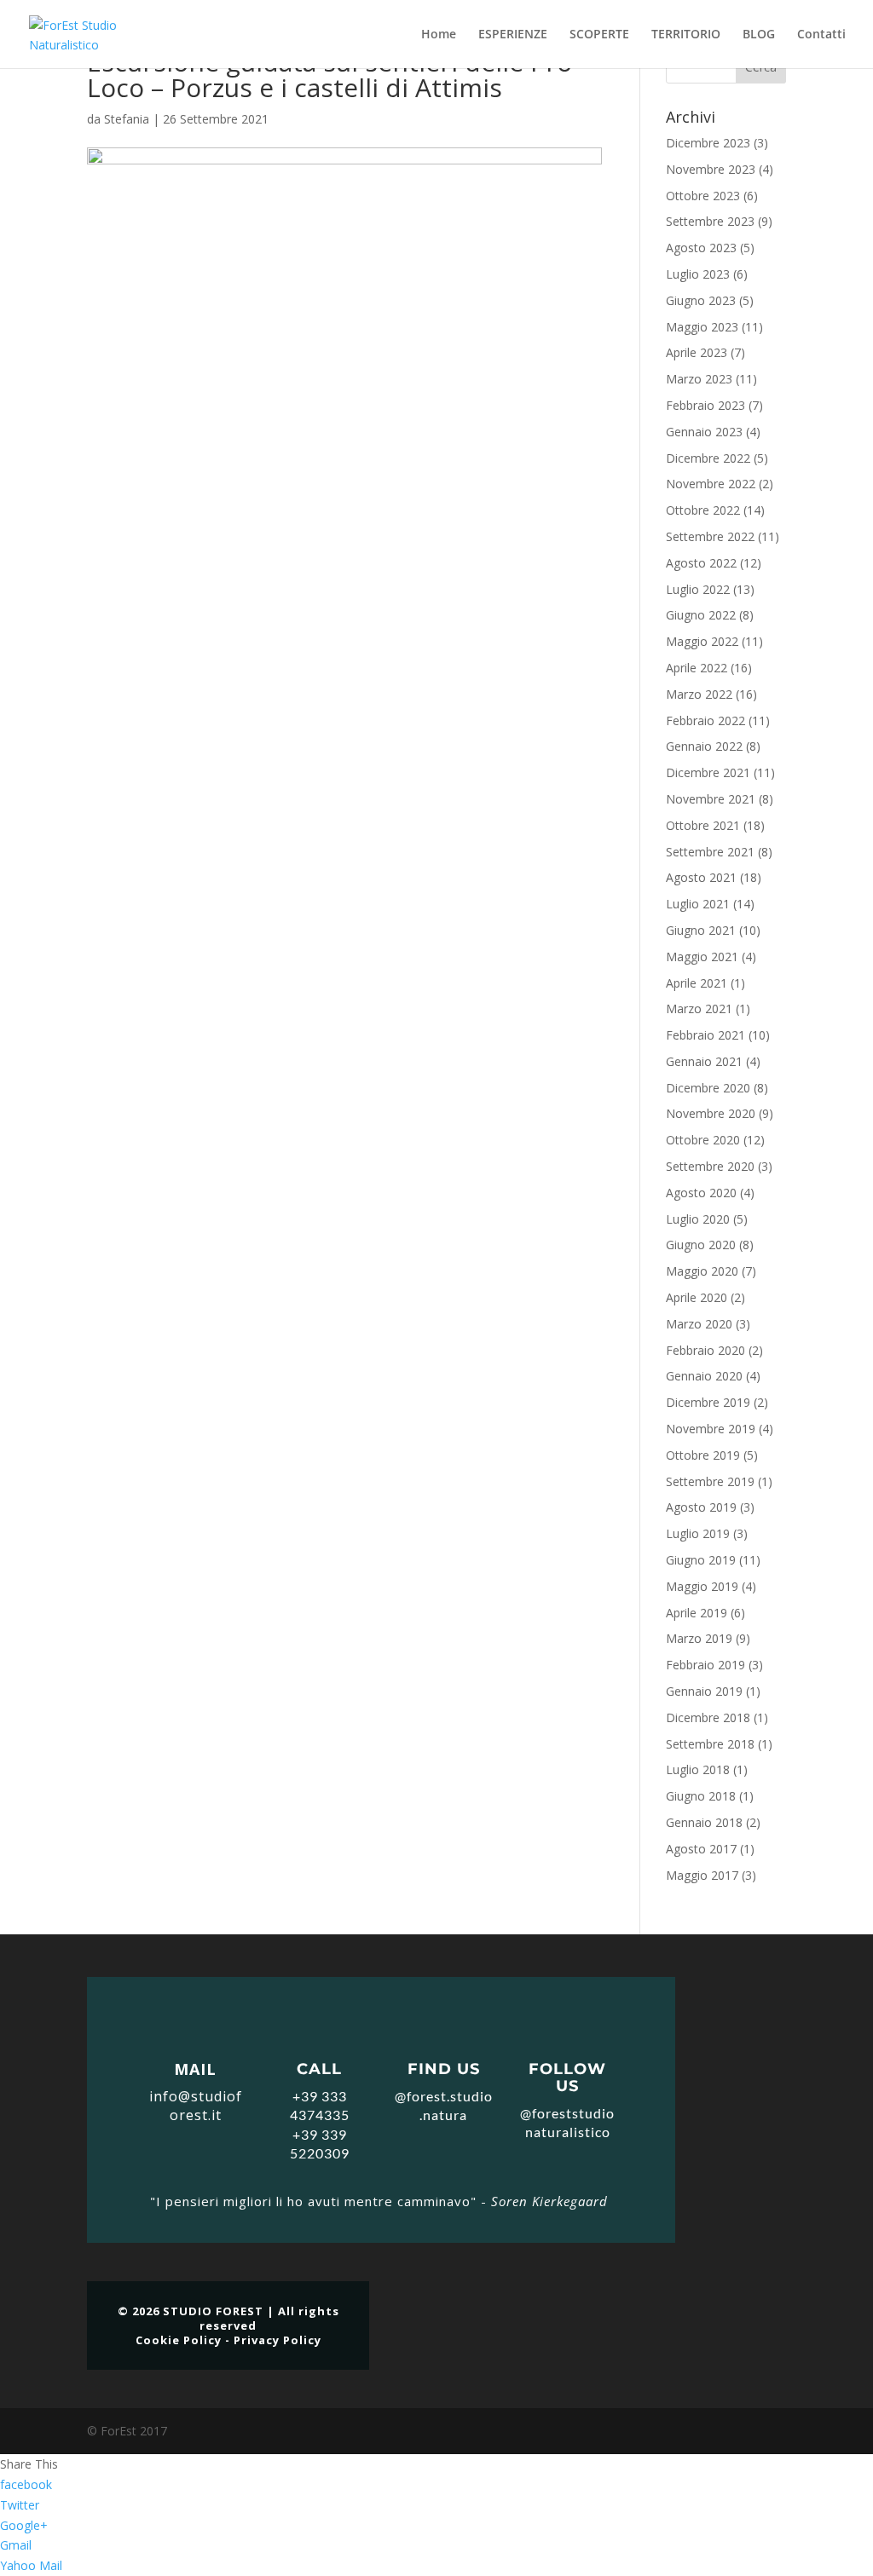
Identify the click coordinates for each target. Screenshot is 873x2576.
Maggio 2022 (702, 641)
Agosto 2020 (701, 1193)
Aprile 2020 (697, 1297)
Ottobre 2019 (703, 1455)
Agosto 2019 (701, 1507)
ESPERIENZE (513, 35)
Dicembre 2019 (708, 1402)
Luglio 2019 (698, 1533)
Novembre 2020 (711, 1113)
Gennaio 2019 (704, 1691)
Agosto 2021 (701, 877)
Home (439, 35)
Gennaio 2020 (704, 1376)
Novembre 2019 (711, 1429)
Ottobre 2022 (703, 510)
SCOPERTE (599, 35)
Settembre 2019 (710, 1481)
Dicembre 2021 (708, 772)
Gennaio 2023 (704, 432)
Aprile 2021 (697, 983)
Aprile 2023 (697, 352)
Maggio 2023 (702, 327)
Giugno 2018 (701, 1796)
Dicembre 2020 (708, 1088)
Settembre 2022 (710, 536)
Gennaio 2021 (704, 1061)
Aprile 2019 (697, 1613)
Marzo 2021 (699, 1009)
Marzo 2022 (699, 694)
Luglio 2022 (698, 589)
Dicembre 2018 (708, 1717)
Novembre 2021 (711, 799)
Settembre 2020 (710, 1166)
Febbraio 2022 (705, 720)
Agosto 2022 (701, 563)
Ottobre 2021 (703, 825)
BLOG (759, 35)
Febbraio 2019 (705, 1665)
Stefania (127, 119)
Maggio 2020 (702, 1271)
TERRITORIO (686, 35)
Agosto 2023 (701, 248)
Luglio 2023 (698, 274)
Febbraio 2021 (705, 1035)
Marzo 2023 (699, 379)
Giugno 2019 (701, 1560)
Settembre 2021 (710, 852)
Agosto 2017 (701, 1849)
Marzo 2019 (699, 1638)
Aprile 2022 (697, 668)
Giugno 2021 (701, 930)
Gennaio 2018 (704, 1822)
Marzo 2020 (699, 1324)
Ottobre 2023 (703, 196)
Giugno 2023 (701, 300)
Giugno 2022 (701, 615)
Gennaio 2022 (704, 746)
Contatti (821, 35)
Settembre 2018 (710, 1744)
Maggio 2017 (702, 1875)
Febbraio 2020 (705, 1350)
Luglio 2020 (698, 1219)
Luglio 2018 (698, 1769)
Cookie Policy (179, 2340)
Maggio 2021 (702, 957)
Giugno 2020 (701, 1245)
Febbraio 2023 (705, 405)
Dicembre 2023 (708, 143)
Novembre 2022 (711, 484)
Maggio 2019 (702, 1586)
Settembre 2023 (710, 221)
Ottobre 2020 (703, 1140)
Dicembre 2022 (708, 458)
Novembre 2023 (711, 169)
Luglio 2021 (698, 904)
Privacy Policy (278, 2340)
